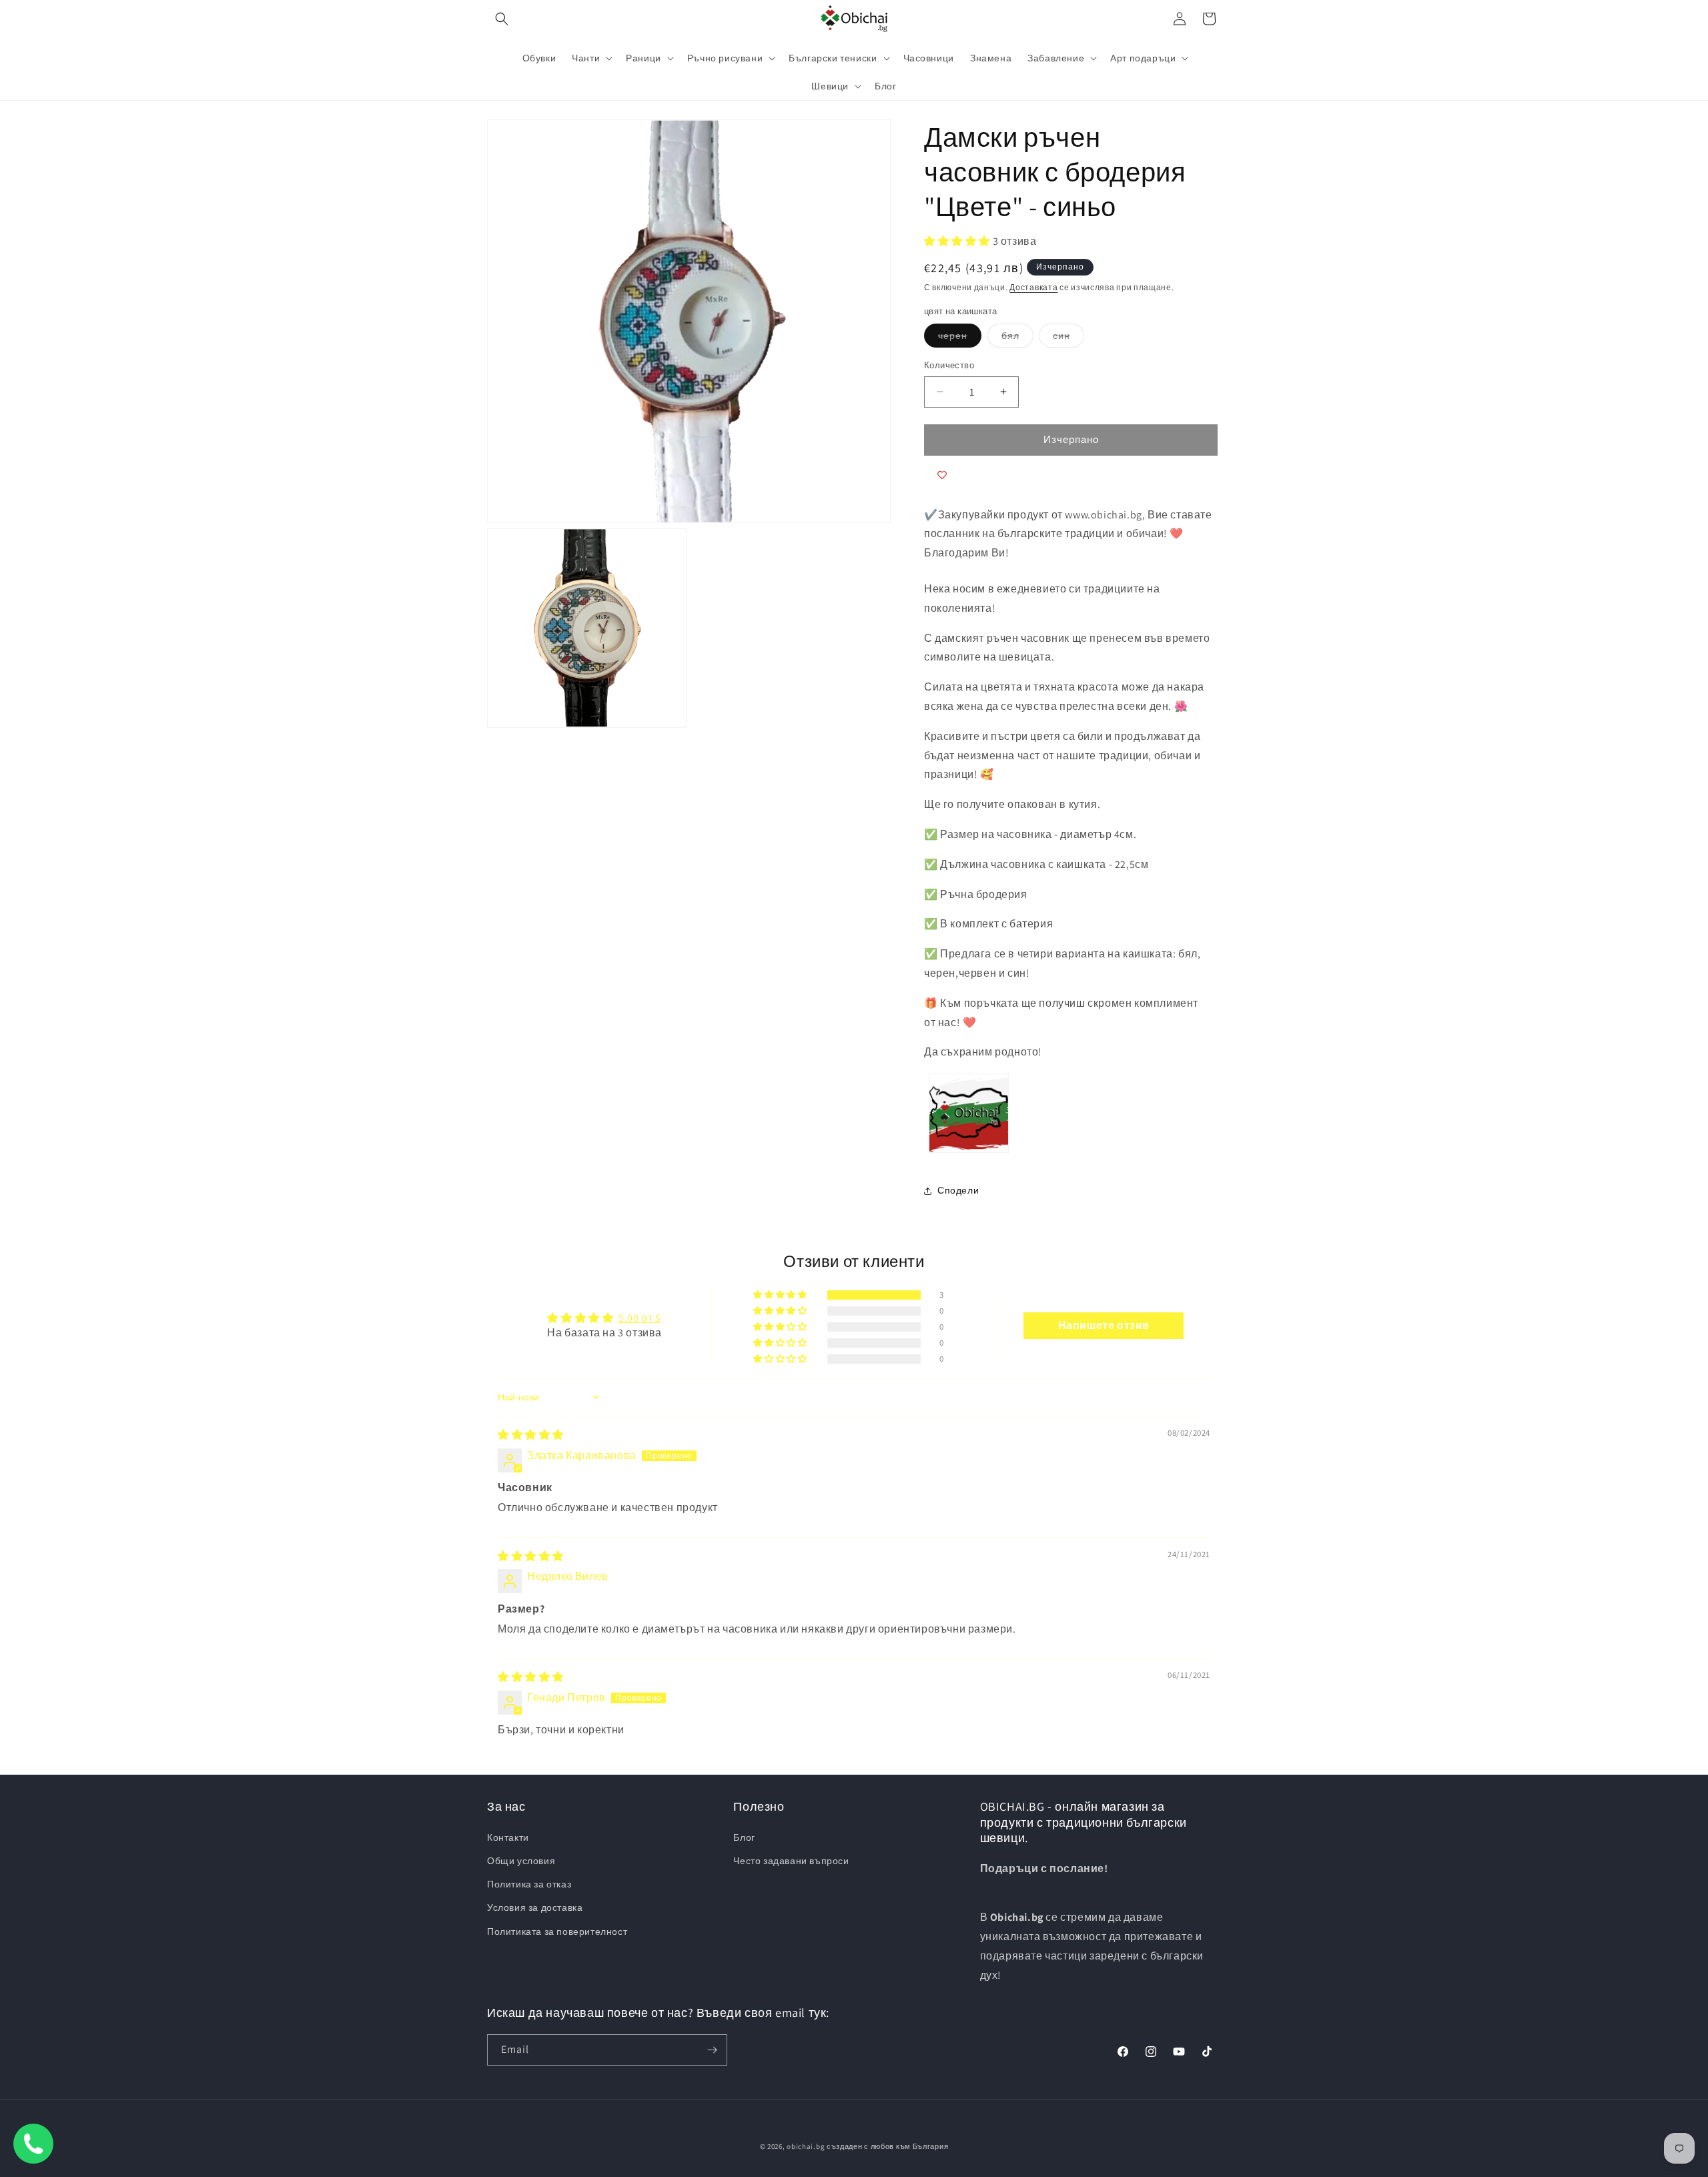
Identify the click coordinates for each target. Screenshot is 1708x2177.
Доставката (1033, 287)
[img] (531, 1435)
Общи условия (521, 1861)
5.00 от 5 (639, 1318)
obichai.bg (806, 2146)
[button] (502, 19)
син (1069, 338)
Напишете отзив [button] (1104, 1325)
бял (1017, 338)
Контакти (508, 1837)
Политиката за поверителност (557, 1931)
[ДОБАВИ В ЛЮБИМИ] (942, 476)
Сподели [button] (958, 1190)
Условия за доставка (535, 1907)
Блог (744, 1837)
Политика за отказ (529, 1884)
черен (960, 338)
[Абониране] (712, 2050)
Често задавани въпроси (791, 1861)
